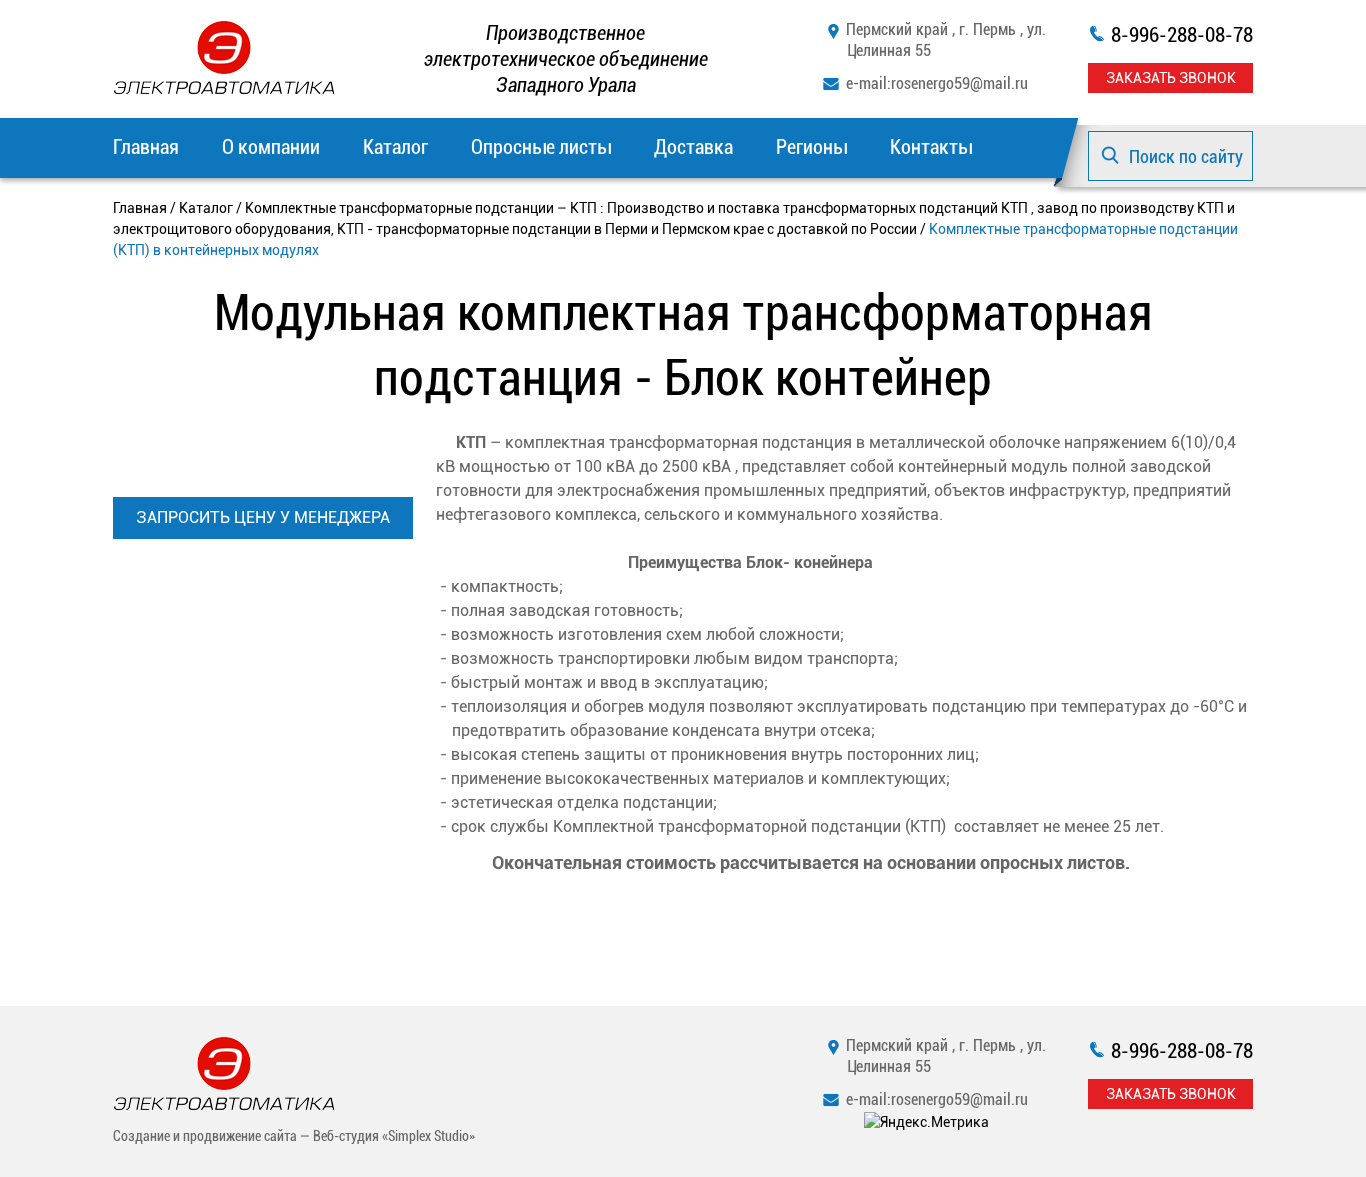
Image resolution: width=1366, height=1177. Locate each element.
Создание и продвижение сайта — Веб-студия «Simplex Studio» (294, 1136)
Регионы (811, 147)
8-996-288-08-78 (1182, 35)
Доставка (693, 147)
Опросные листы (541, 147)
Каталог (395, 147)
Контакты (931, 147)
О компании (271, 147)
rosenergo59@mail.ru (959, 83)
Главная (146, 147)
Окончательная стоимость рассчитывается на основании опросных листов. (811, 862)
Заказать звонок (1171, 78)
